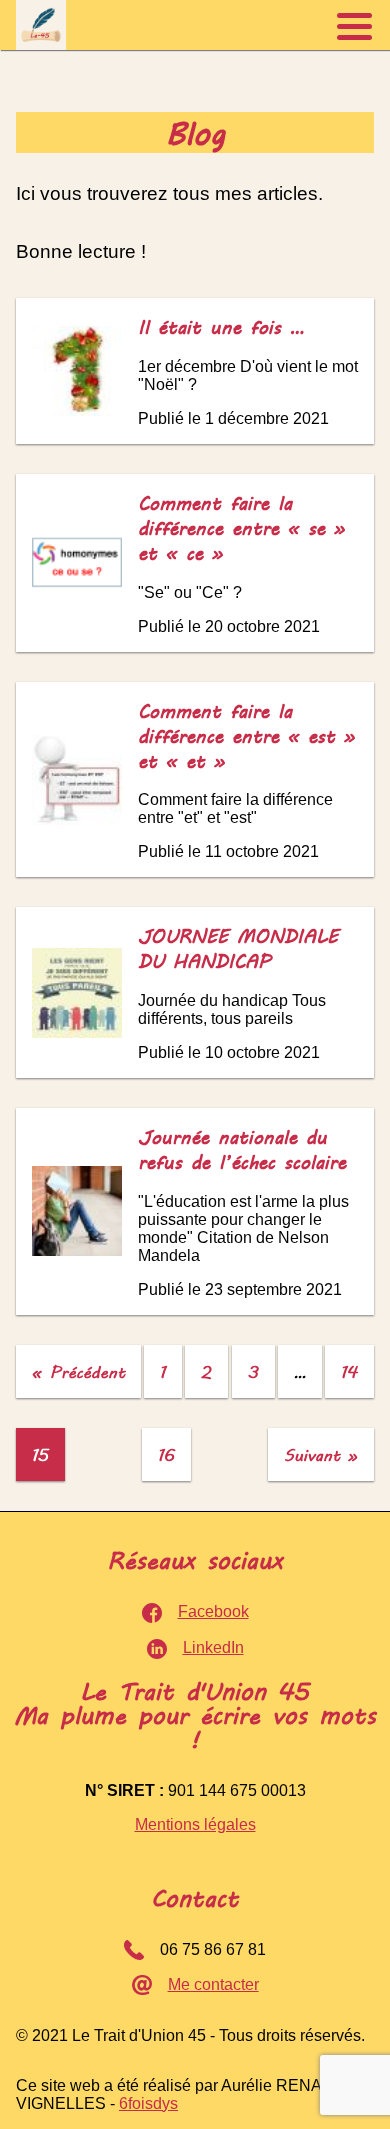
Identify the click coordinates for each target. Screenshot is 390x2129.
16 (166, 1454)
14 (349, 1371)
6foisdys (148, 2103)
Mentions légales (195, 1824)
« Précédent (78, 1371)
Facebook (213, 1611)
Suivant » (321, 1454)
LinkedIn (213, 1647)
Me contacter (213, 1984)
